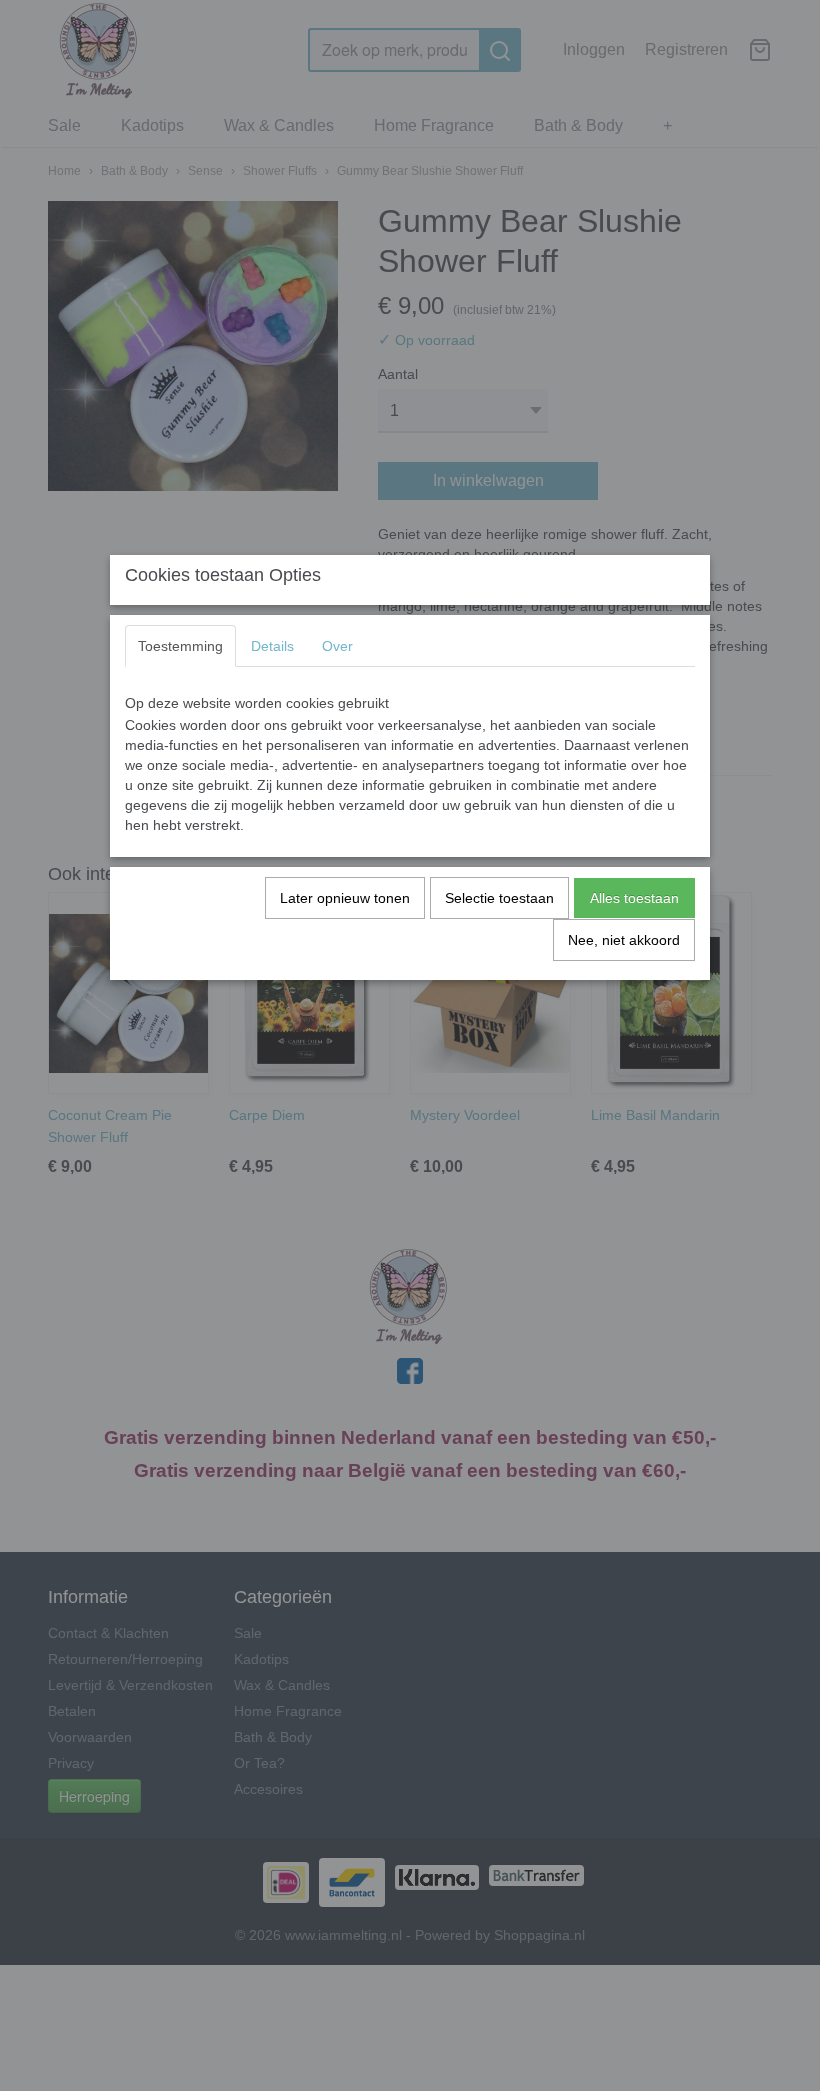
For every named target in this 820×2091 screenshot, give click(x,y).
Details (272, 646)
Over (337, 646)
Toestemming (180, 646)
